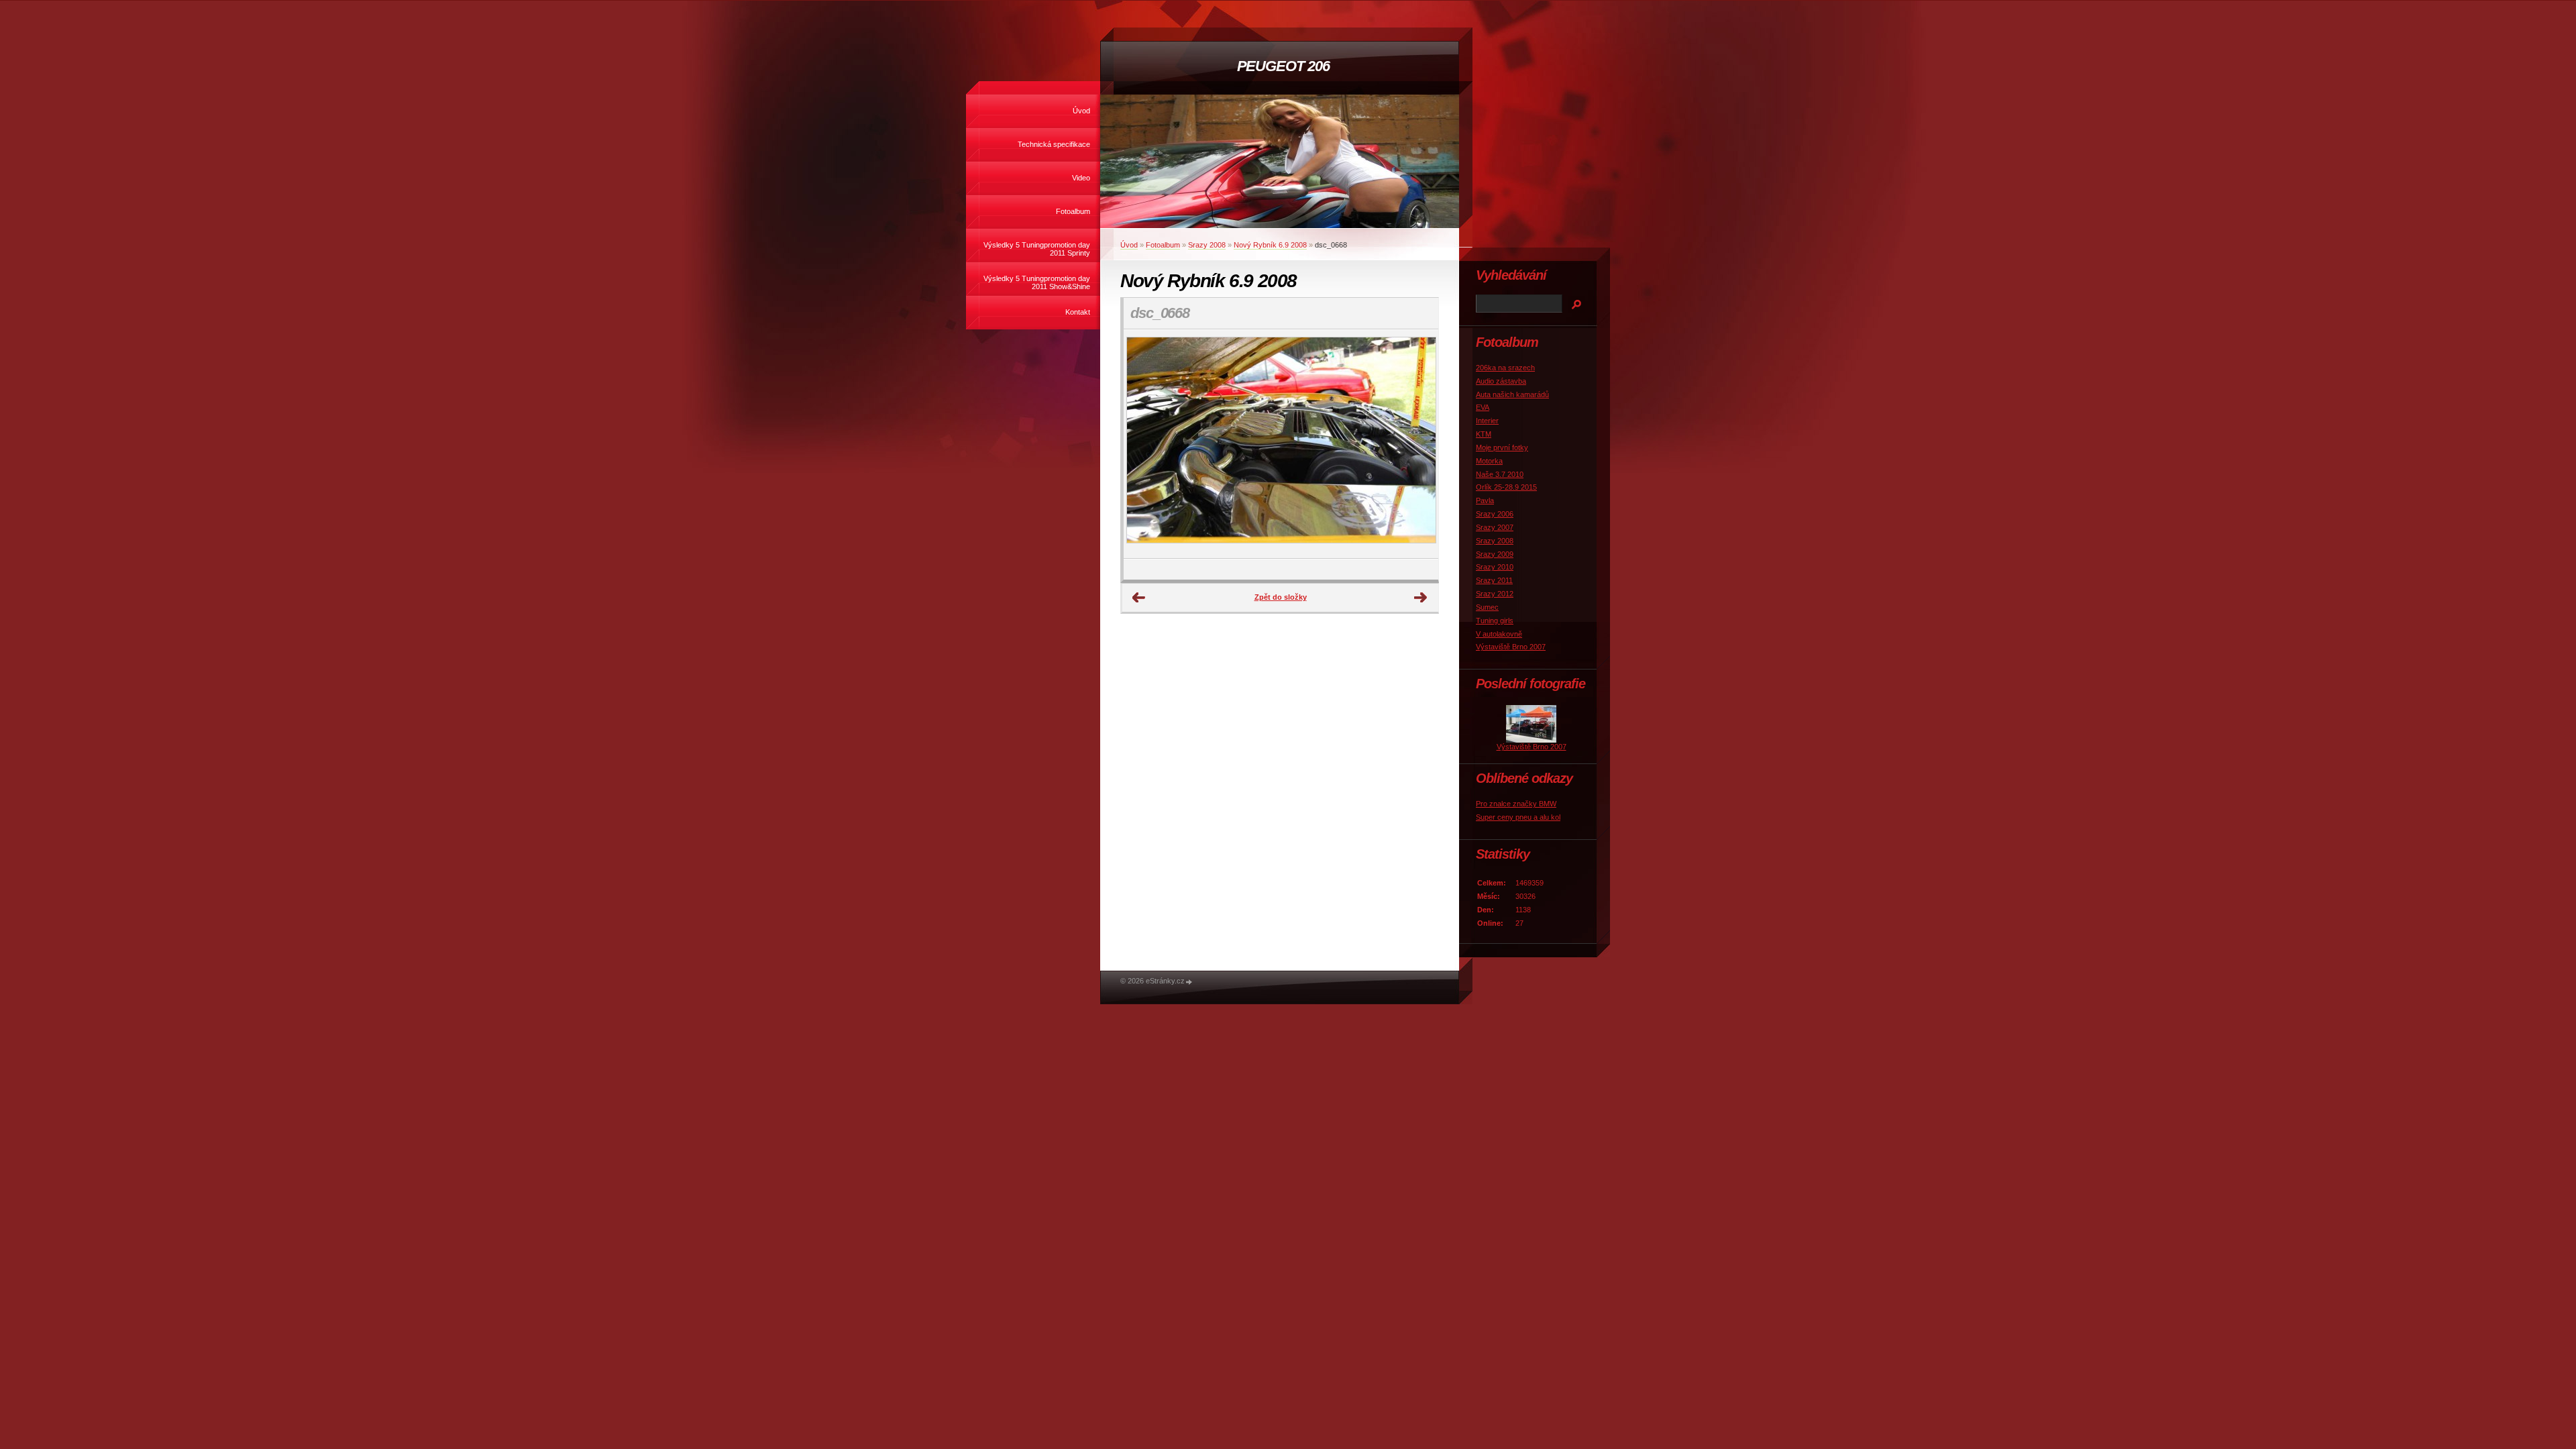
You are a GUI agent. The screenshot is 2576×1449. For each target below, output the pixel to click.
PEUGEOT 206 (1283, 66)
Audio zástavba (1501, 381)
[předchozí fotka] (1145, 444)
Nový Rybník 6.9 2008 (1270, 245)
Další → (1421, 598)
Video (1081, 178)
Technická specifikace (1054, 144)
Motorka (1489, 461)
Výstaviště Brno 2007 (1511, 647)
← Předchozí (1139, 598)
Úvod (1081, 111)
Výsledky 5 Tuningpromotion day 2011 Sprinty (1037, 249)
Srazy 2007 (1495, 527)
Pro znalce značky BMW (1516, 804)
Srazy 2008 (1207, 245)
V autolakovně (1499, 634)
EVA (1483, 407)
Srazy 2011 (1494, 580)
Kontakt (1078, 312)
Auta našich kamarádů (1512, 394)
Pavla (1485, 500)
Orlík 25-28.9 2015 (1506, 487)
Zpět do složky (1281, 597)
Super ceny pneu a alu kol (1518, 817)
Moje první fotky (1502, 447)
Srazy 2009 (1495, 554)
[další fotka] (1416, 444)
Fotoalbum (1073, 211)
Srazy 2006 (1495, 514)
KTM (1484, 434)
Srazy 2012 (1495, 594)
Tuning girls (1495, 621)
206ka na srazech (1505, 368)
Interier (1487, 421)
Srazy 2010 (1495, 567)
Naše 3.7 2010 (1500, 474)
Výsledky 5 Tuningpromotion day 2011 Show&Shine (1037, 282)
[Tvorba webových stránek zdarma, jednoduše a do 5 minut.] (1189, 982)
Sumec (1487, 607)
